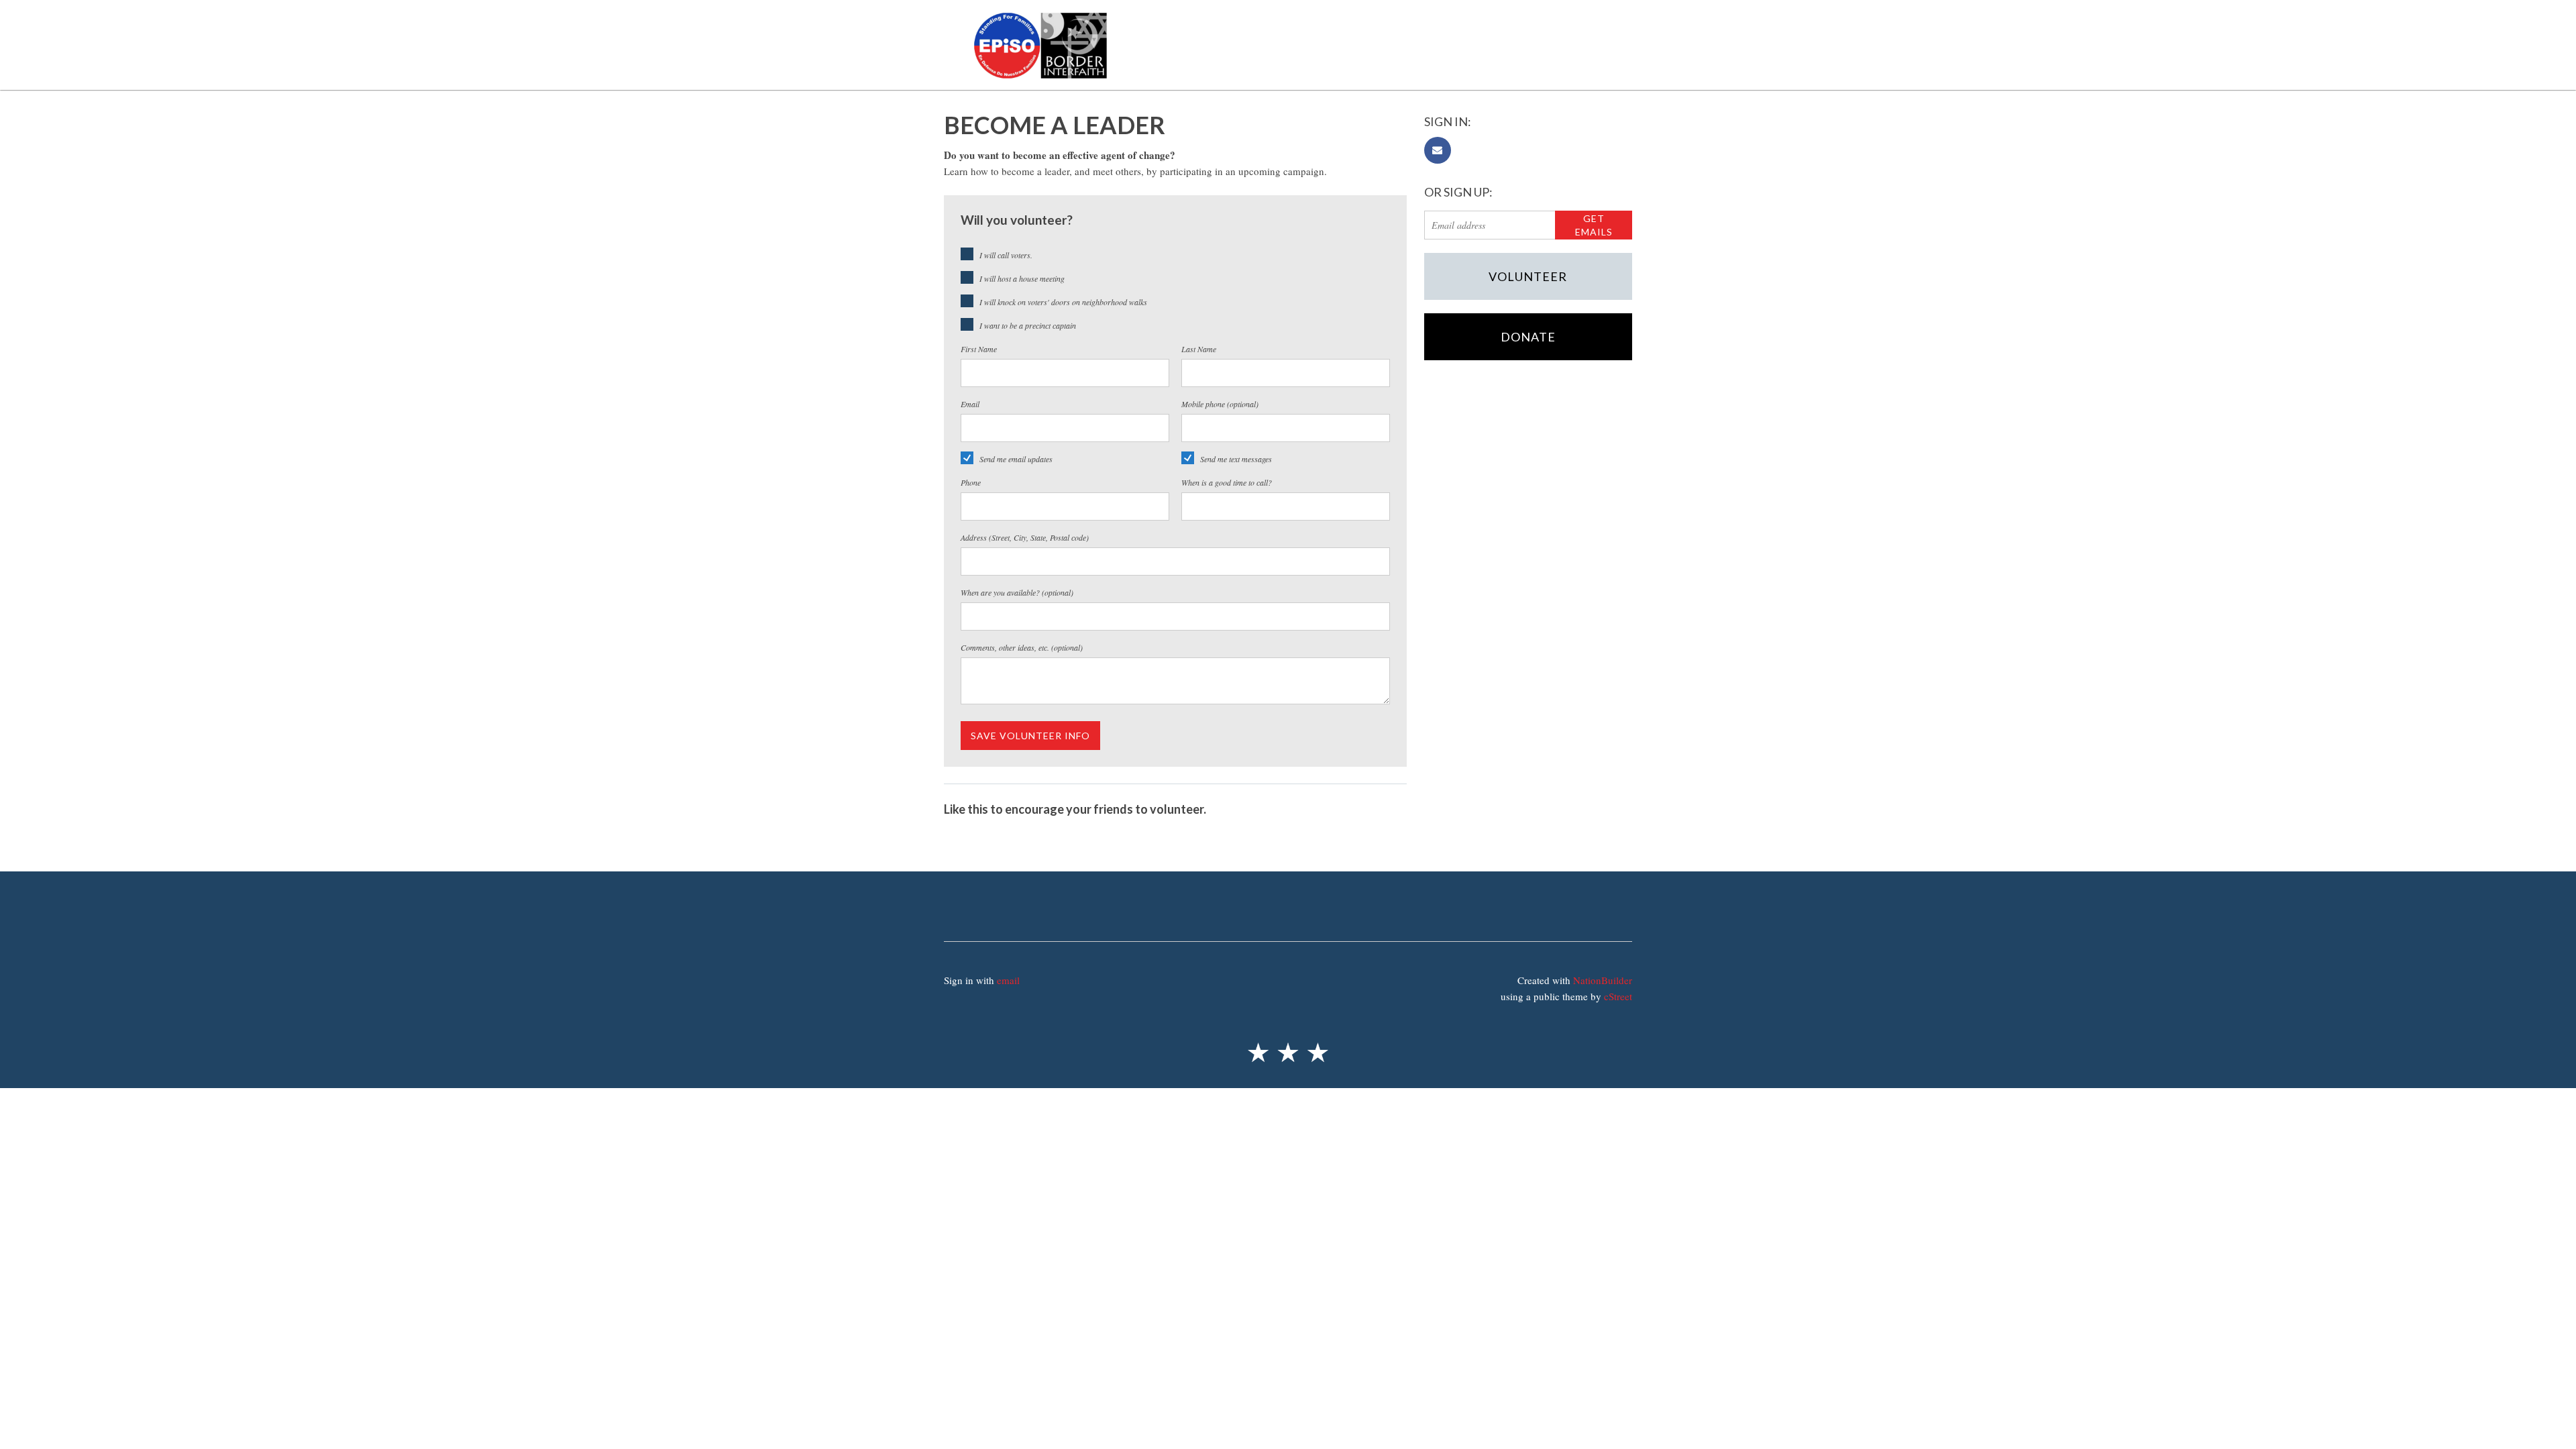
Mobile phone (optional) (1220, 404)
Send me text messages (1236, 459)
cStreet (1618, 996)
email (1008, 980)
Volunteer (1528, 276)
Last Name (1199, 349)
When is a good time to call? (1227, 482)
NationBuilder (1603, 980)
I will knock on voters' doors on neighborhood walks (1063, 302)
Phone (971, 482)
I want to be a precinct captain (1028, 325)
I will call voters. (1006, 255)
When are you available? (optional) (1017, 592)
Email (970, 404)
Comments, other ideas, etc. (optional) (1022, 647)
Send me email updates (1016, 459)
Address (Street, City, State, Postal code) (1025, 537)
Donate (1528, 337)
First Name (979, 349)
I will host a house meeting (1022, 278)
